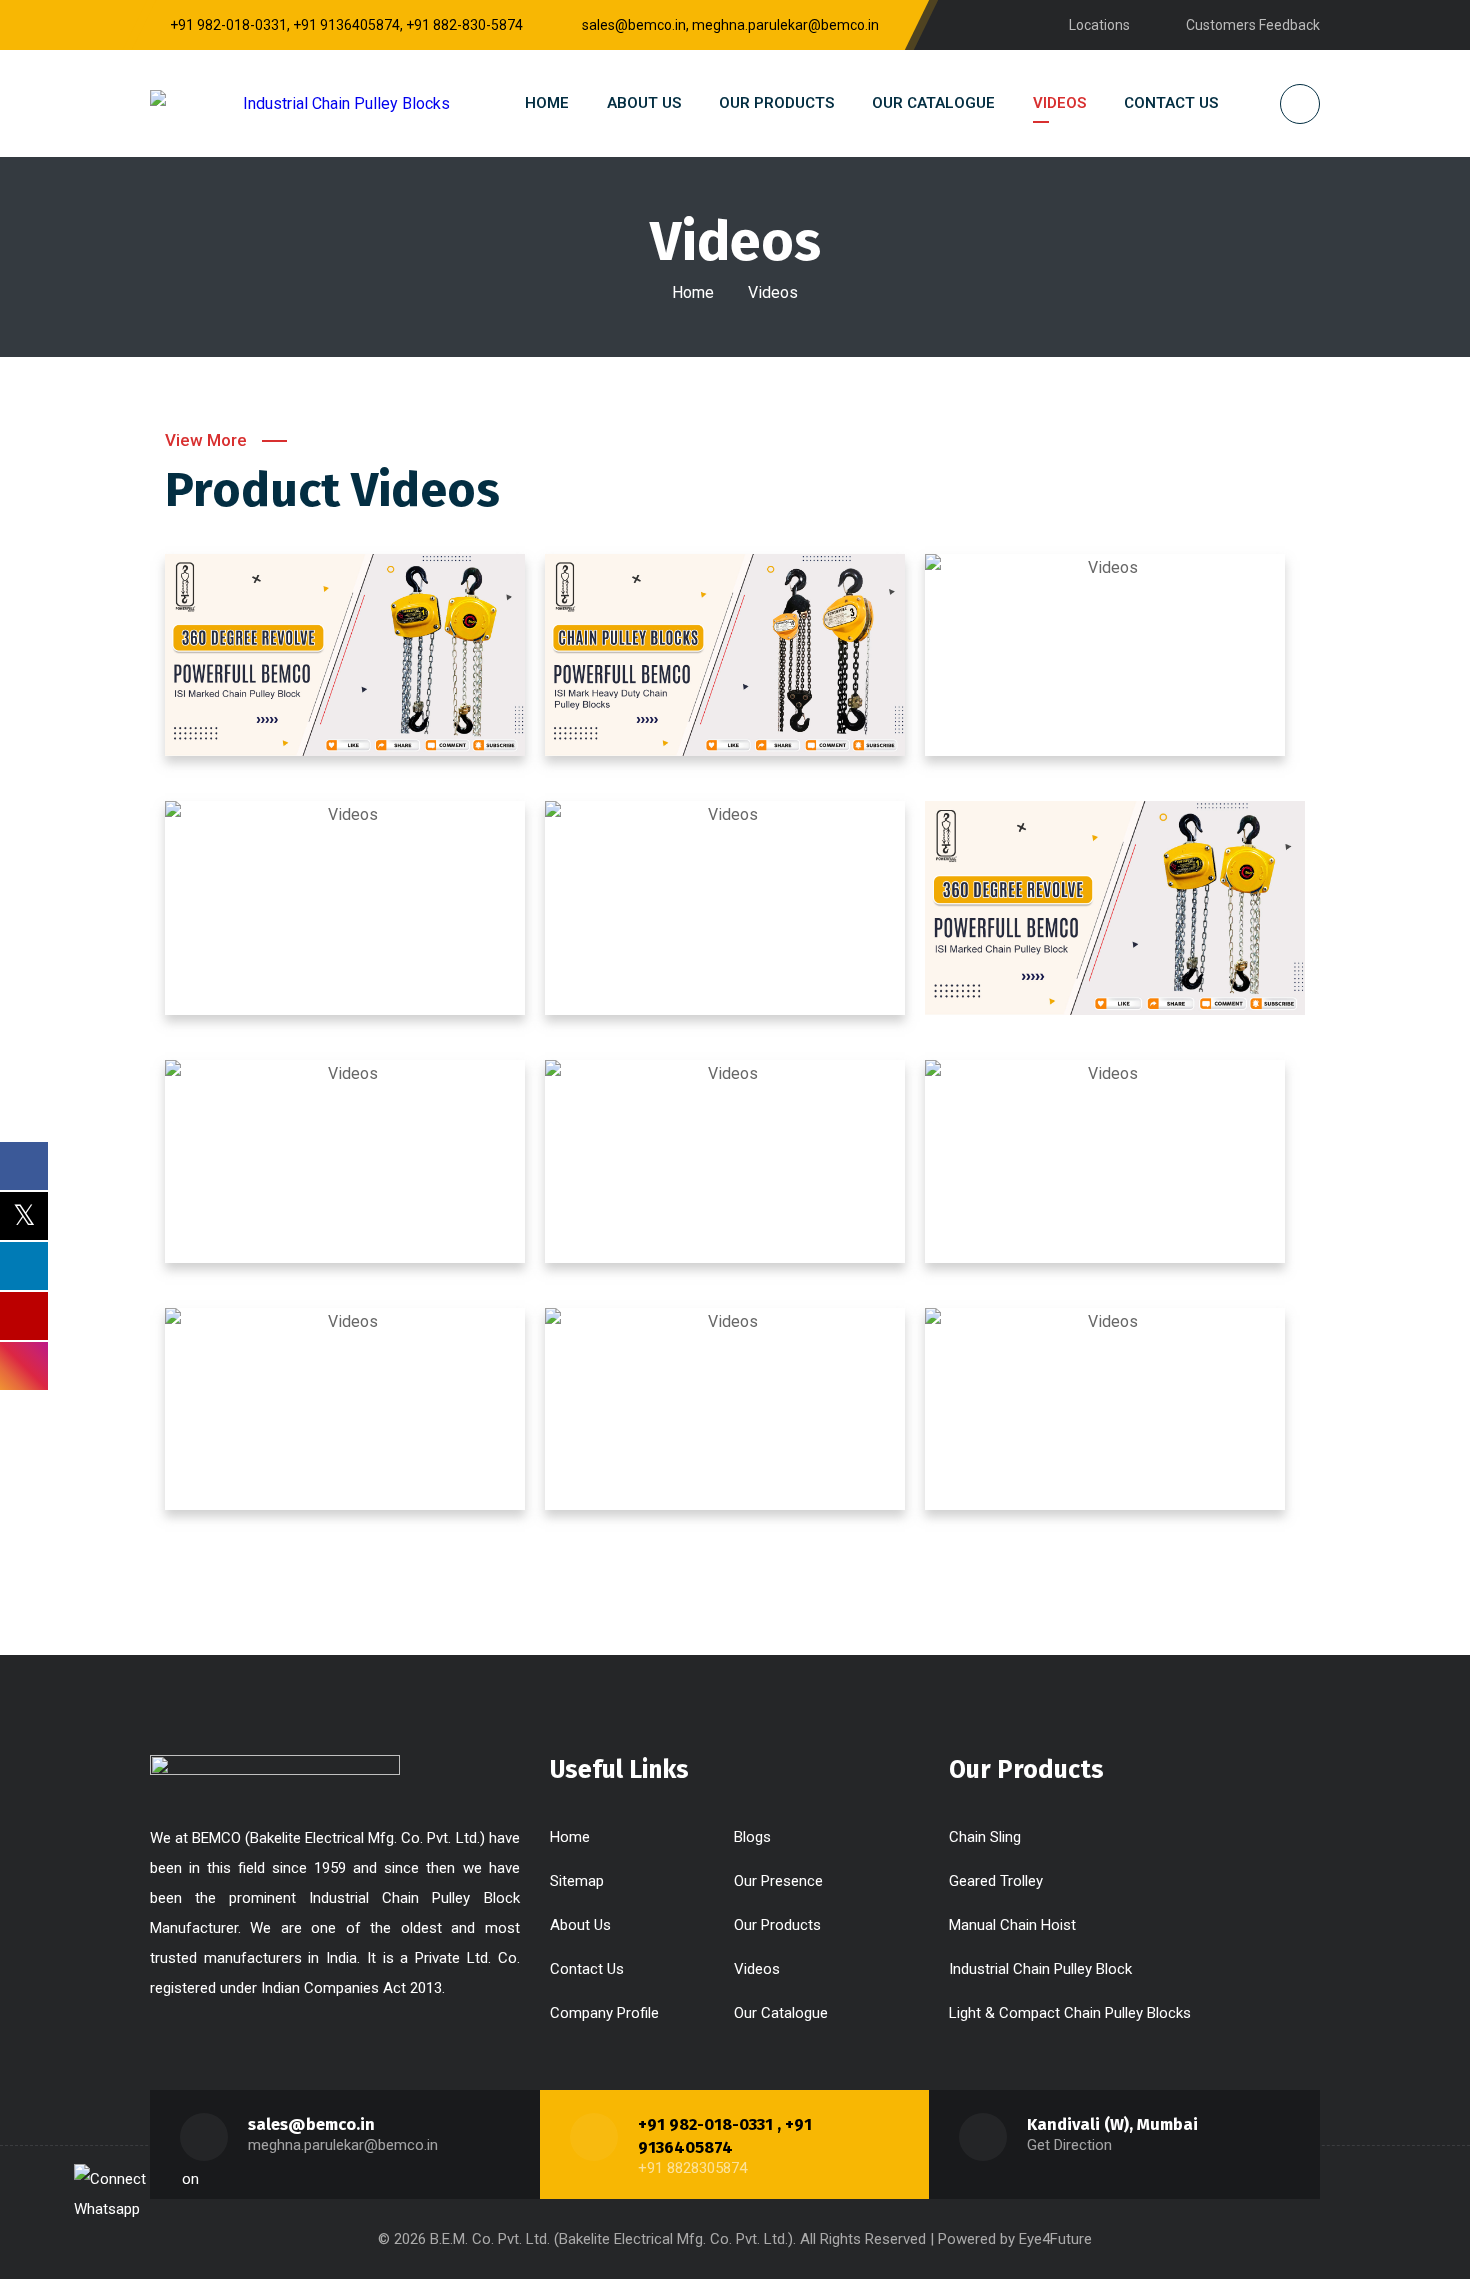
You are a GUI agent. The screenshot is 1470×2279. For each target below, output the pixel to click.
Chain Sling (985, 1837)
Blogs (752, 1837)
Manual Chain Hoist (1012, 1925)
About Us (580, 1925)
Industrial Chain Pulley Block (1040, 1969)
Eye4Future (1055, 2239)
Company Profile (604, 2013)
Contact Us (587, 1969)
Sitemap (577, 1881)
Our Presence (778, 1881)
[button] (345, 655)
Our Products (777, 1925)
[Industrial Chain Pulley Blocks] (300, 103)
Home (693, 292)
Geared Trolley (996, 1881)
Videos (757, 1969)
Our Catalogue (781, 2013)
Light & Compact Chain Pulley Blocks (1070, 2013)
